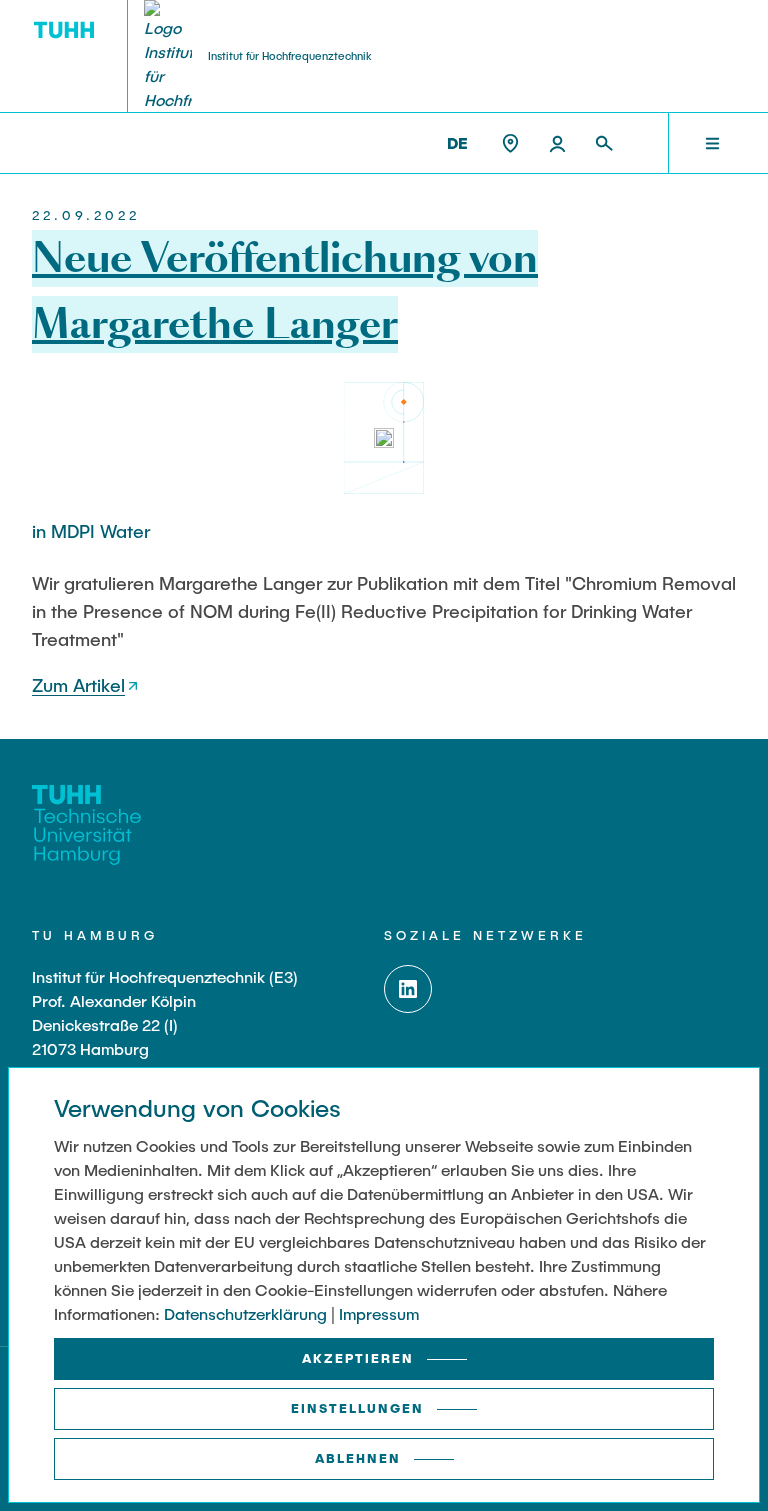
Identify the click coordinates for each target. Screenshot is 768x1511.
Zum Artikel (78, 685)
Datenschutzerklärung (245, 1313)
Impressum (379, 1313)
